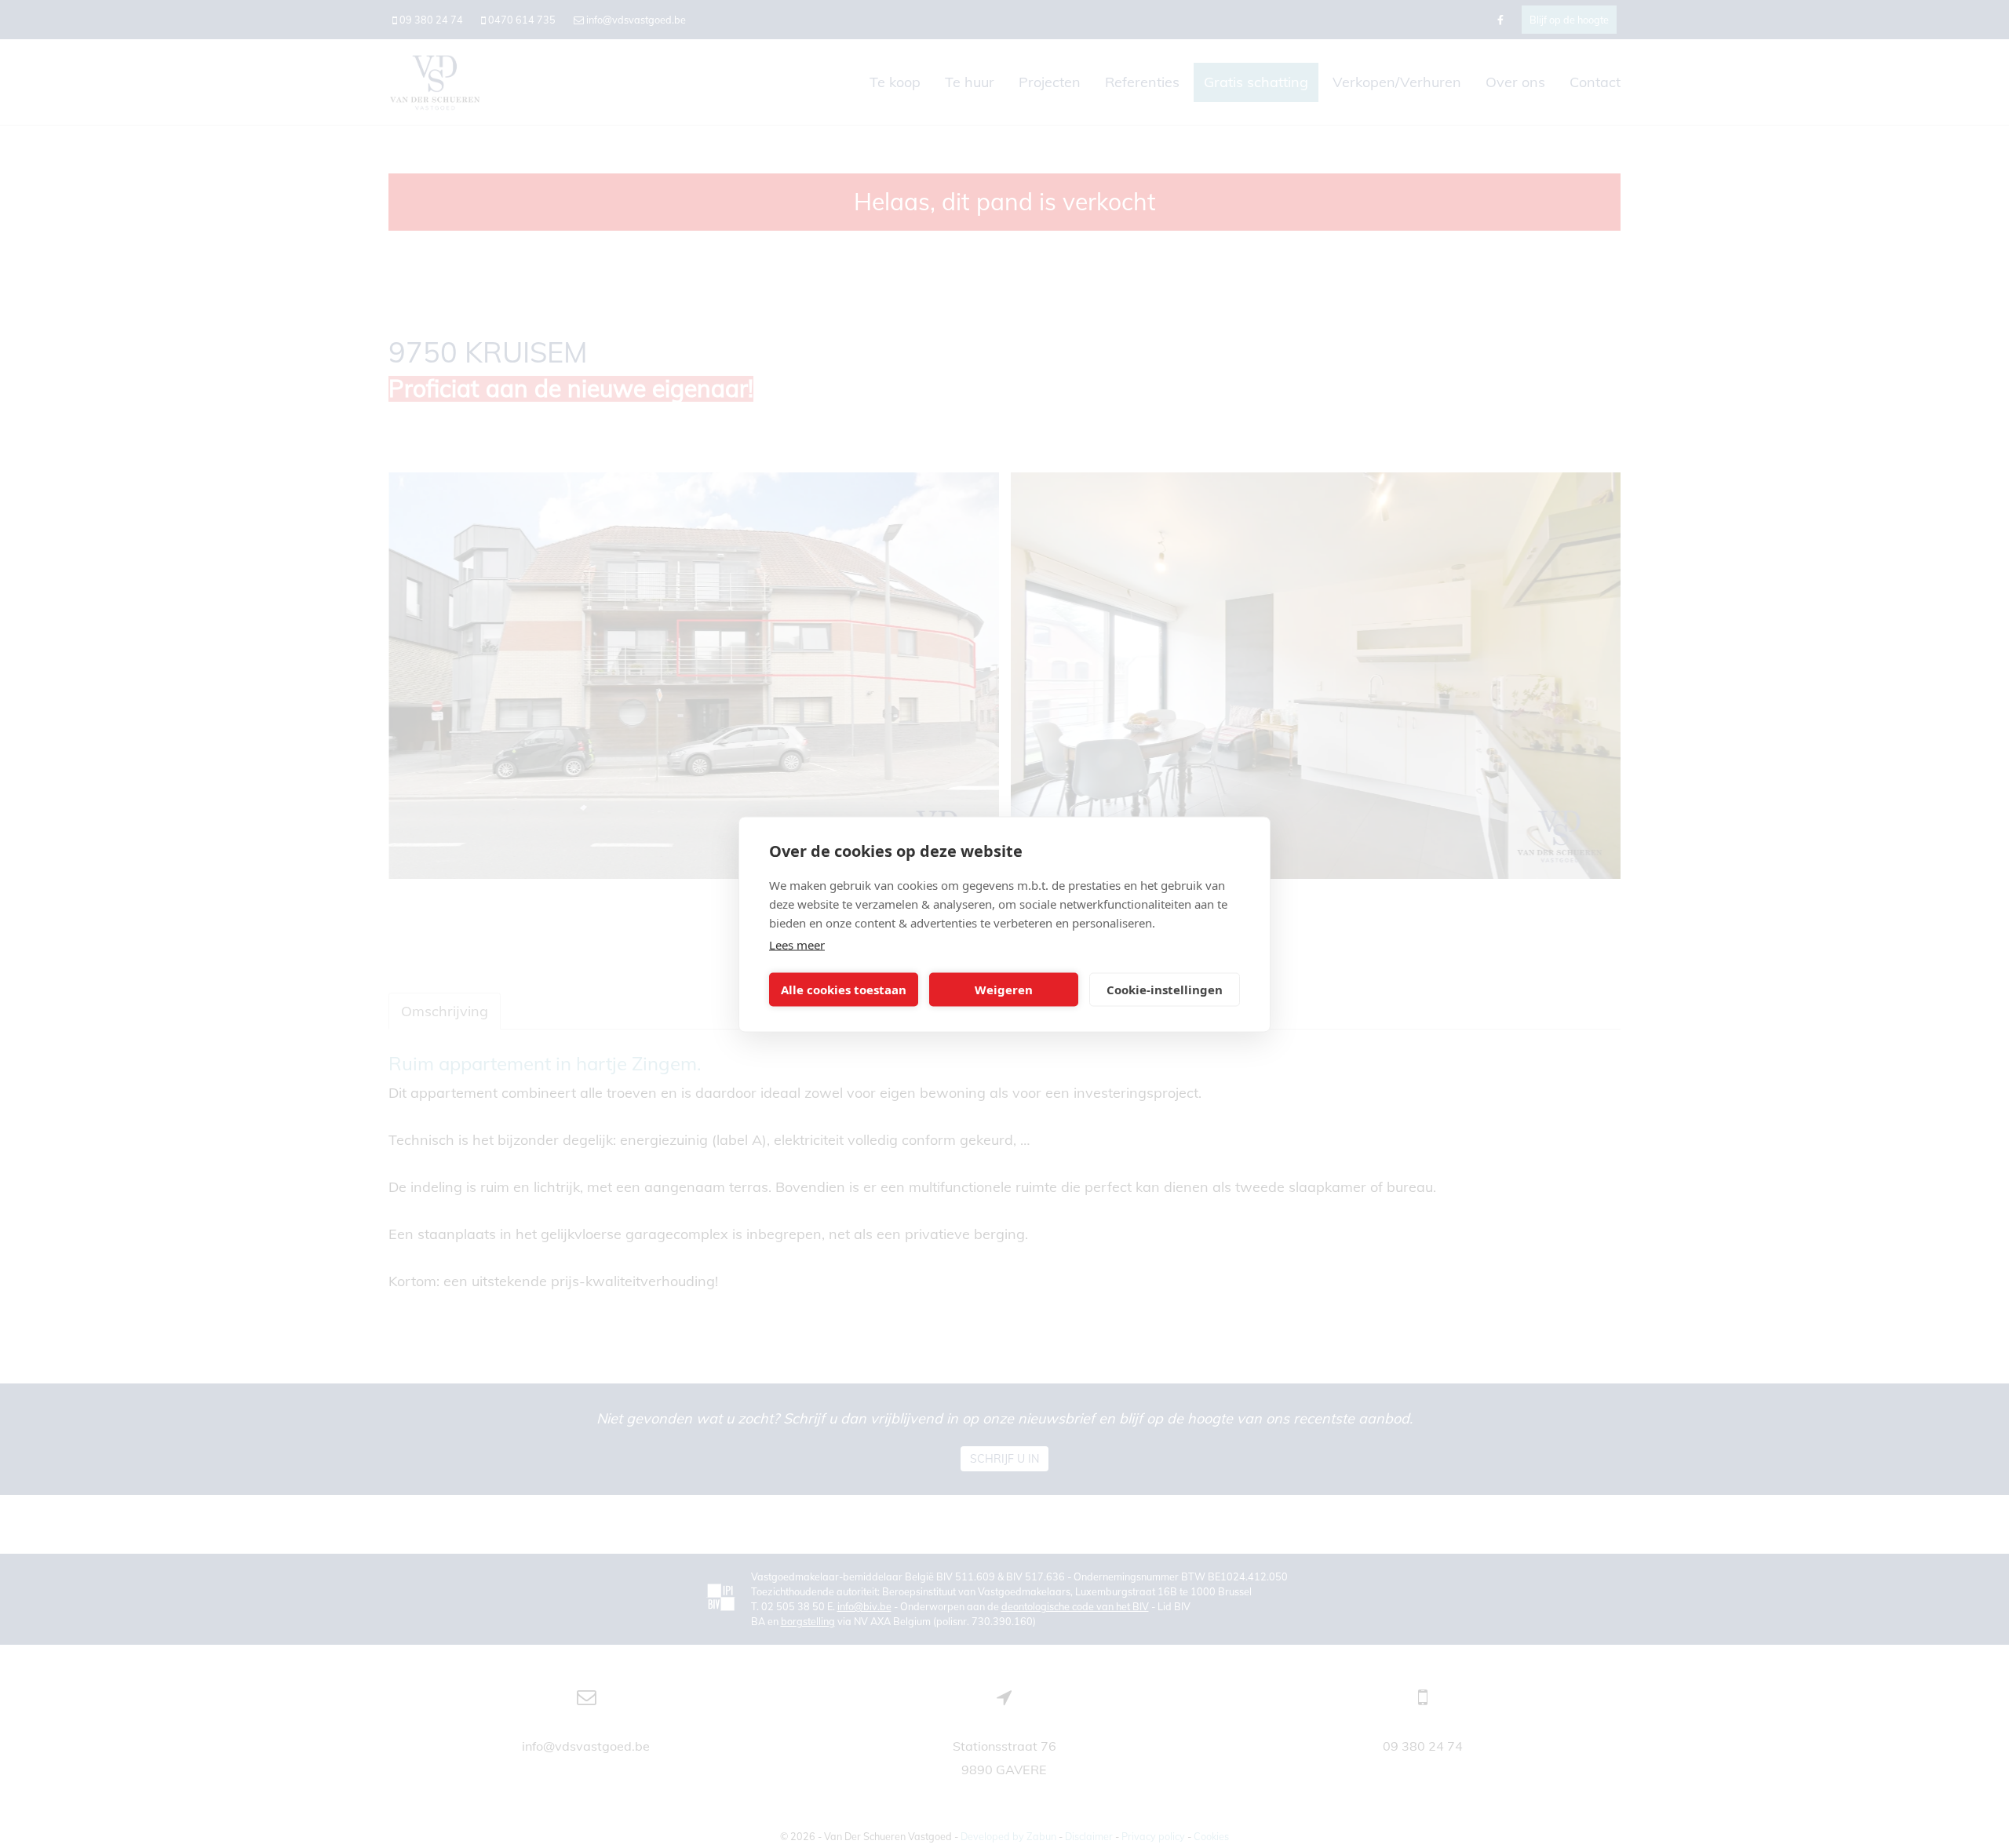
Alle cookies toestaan (844, 990)
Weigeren (1004, 990)
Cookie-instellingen (1165, 990)
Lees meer (797, 944)
